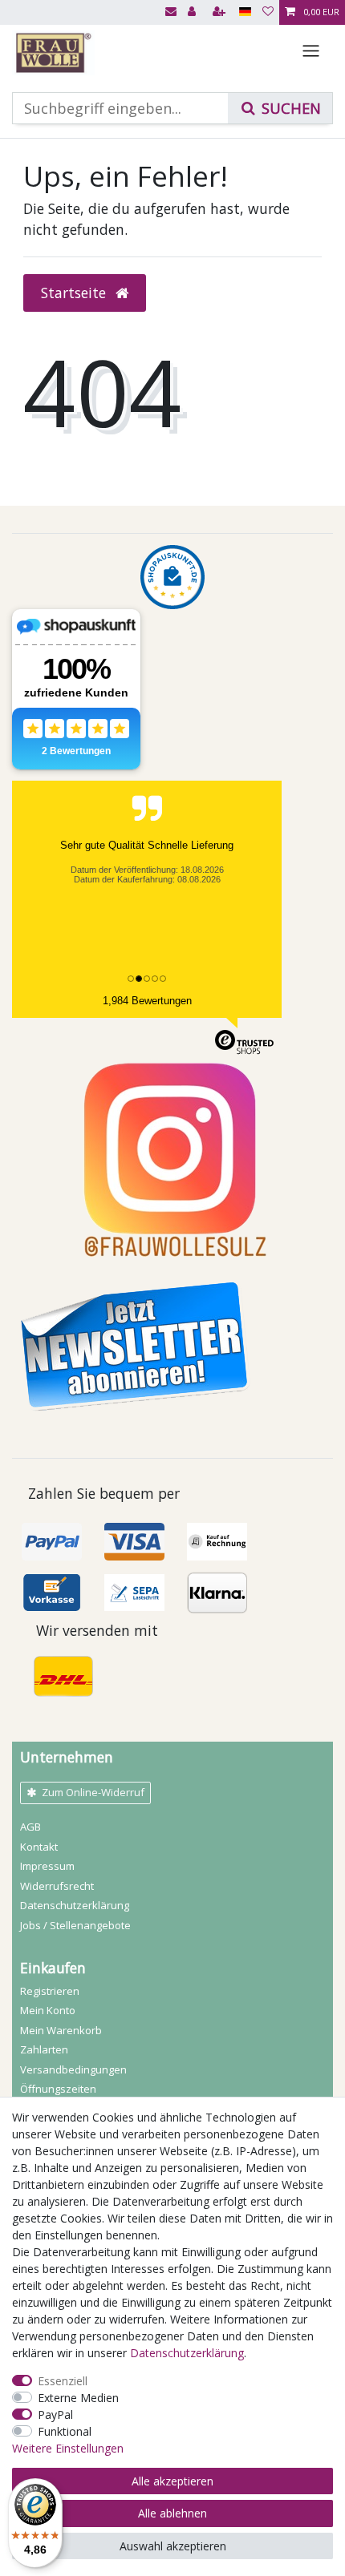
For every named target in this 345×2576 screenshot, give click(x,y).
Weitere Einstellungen (68, 2448)
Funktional (65, 2431)
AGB (30, 1827)
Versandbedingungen (73, 2069)
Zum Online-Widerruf (93, 1792)
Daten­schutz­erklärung (75, 1905)
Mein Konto (48, 2010)
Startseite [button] (75, 293)
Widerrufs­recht (57, 1886)
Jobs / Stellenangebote (75, 1925)
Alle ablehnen (172, 2513)
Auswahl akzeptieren (173, 2546)
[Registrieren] (221, 12)
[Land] (245, 12)
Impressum (47, 1866)
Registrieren (50, 1991)
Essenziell (63, 2381)
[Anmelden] (193, 12)
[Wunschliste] (268, 12)
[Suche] (280, 108)
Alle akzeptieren (172, 2481)
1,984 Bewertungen (147, 1001)
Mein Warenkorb (61, 2030)
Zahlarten (44, 2049)
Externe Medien (78, 2398)
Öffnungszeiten (58, 2089)
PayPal (55, 2414)
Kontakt (39, 1847)
